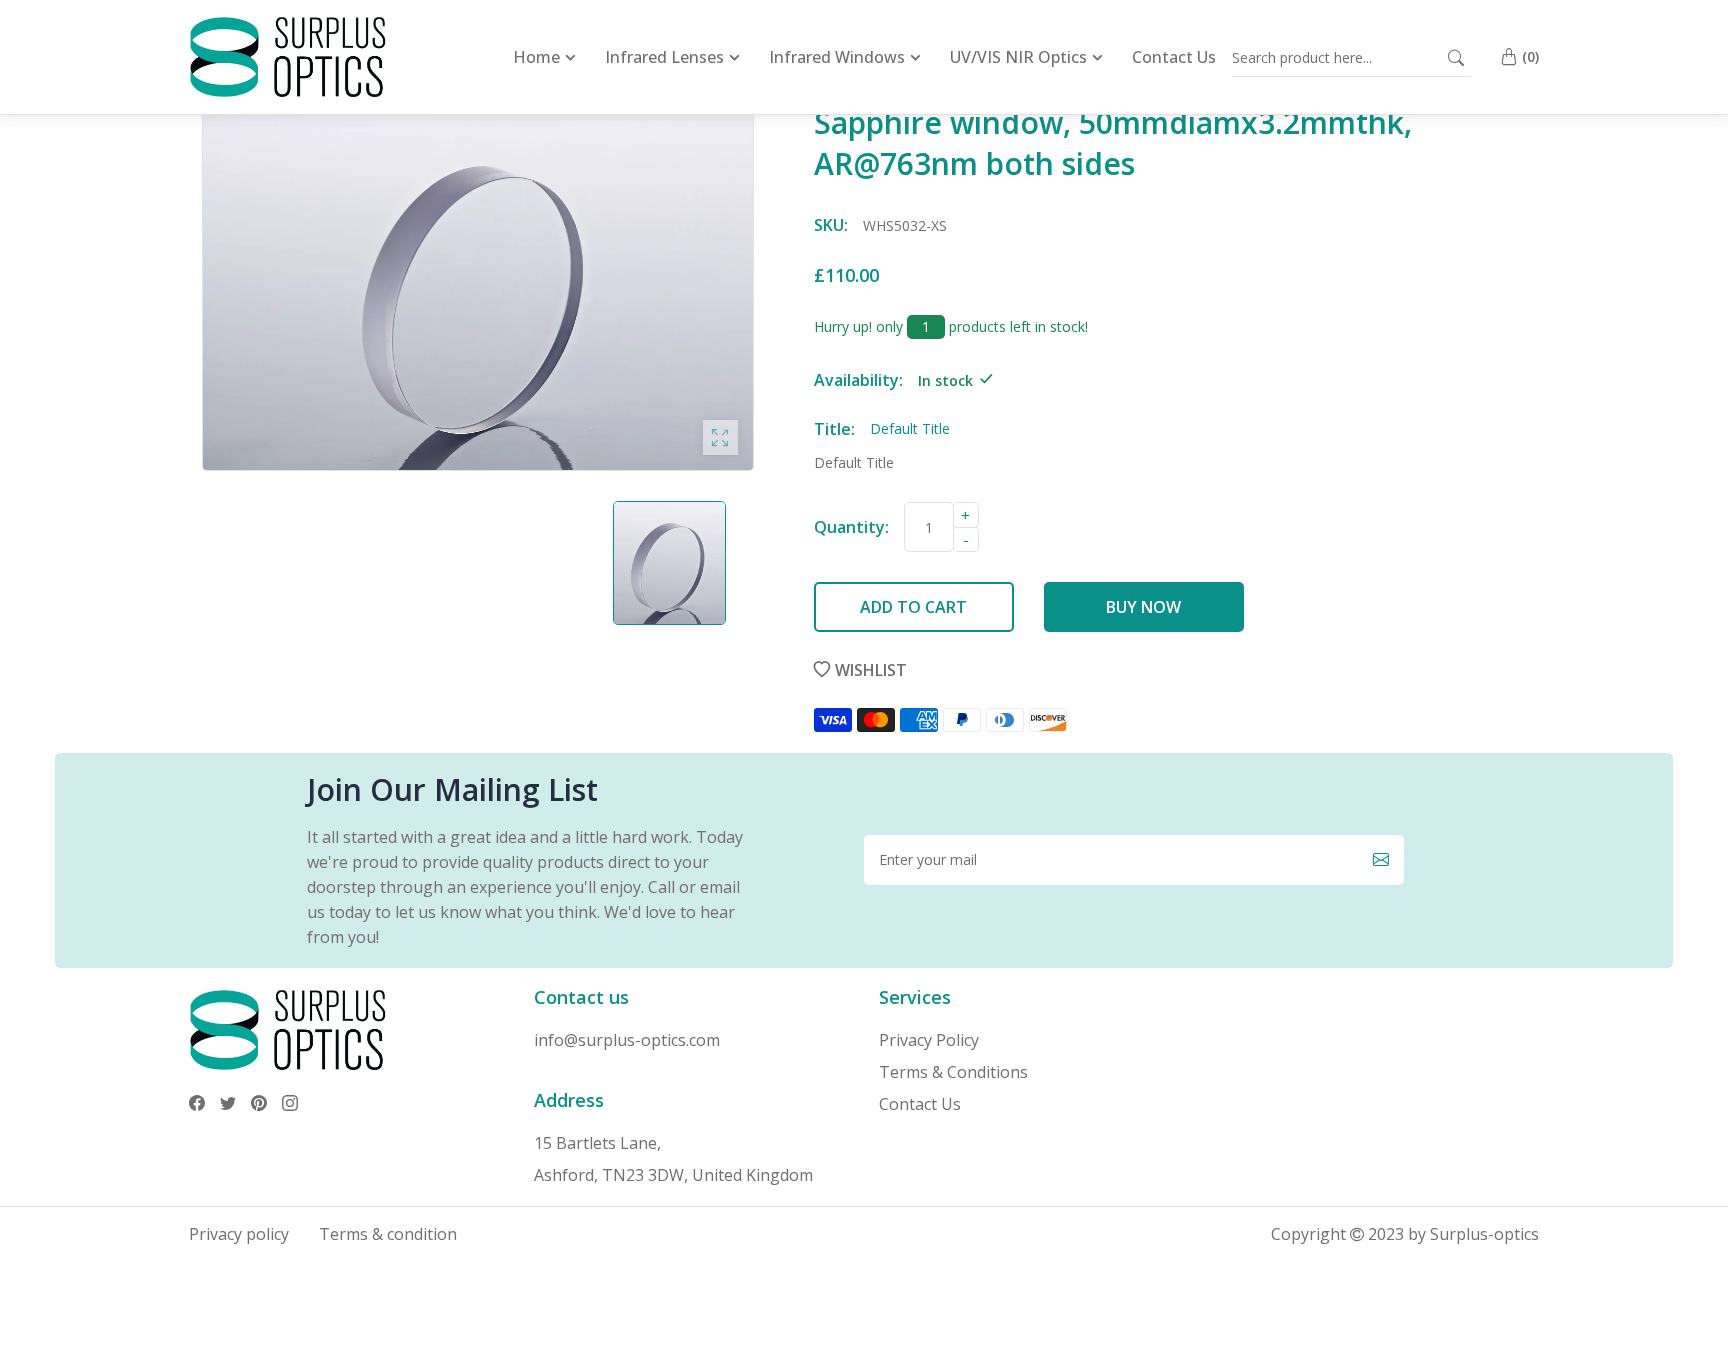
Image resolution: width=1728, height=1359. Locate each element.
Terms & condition (388, 1234)
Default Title (854, 462)
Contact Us (920, 1104)
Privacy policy (239, 1234)
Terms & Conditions (953, 1072)
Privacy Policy (929, 1040)
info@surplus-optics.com (627, 1040)
